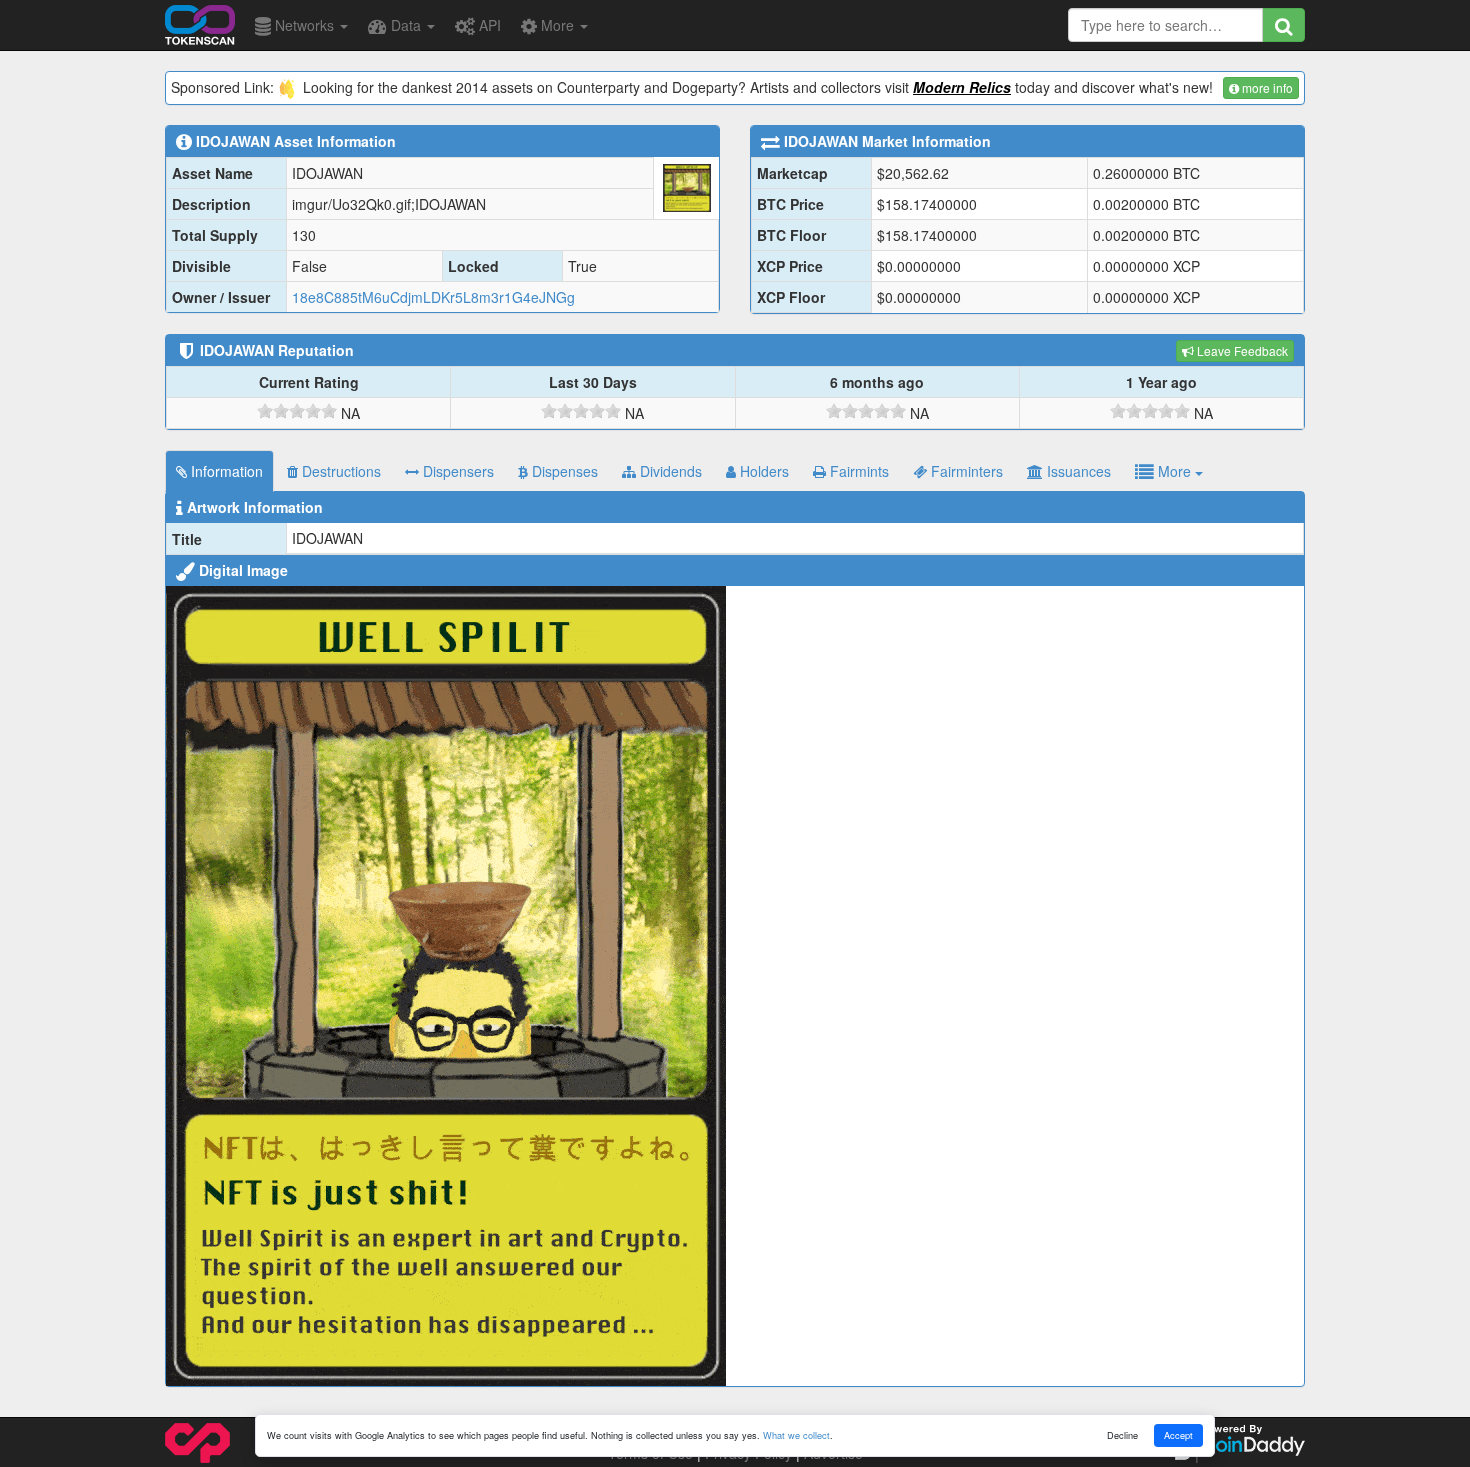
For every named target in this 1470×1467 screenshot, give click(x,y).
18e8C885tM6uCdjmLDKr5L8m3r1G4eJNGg (433, 297)
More (557, 25)
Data (406, 25)
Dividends (669, 471)
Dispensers (456, 471)
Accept (1178, 1435)
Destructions (339, 471)
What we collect (796, 1435)
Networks (304, 25)
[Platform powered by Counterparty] (197, 1441)
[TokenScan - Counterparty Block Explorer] (200, 22)
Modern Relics (962, 87)
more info (1266, 87)
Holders (762, 471)
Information (225, 471)
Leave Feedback (1241, 350)
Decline (1122, 1435)
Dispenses (563, 471)
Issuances (1077, 471)
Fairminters (965, 471)
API (488, 25)
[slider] (297, 411)
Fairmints (857, 471)
